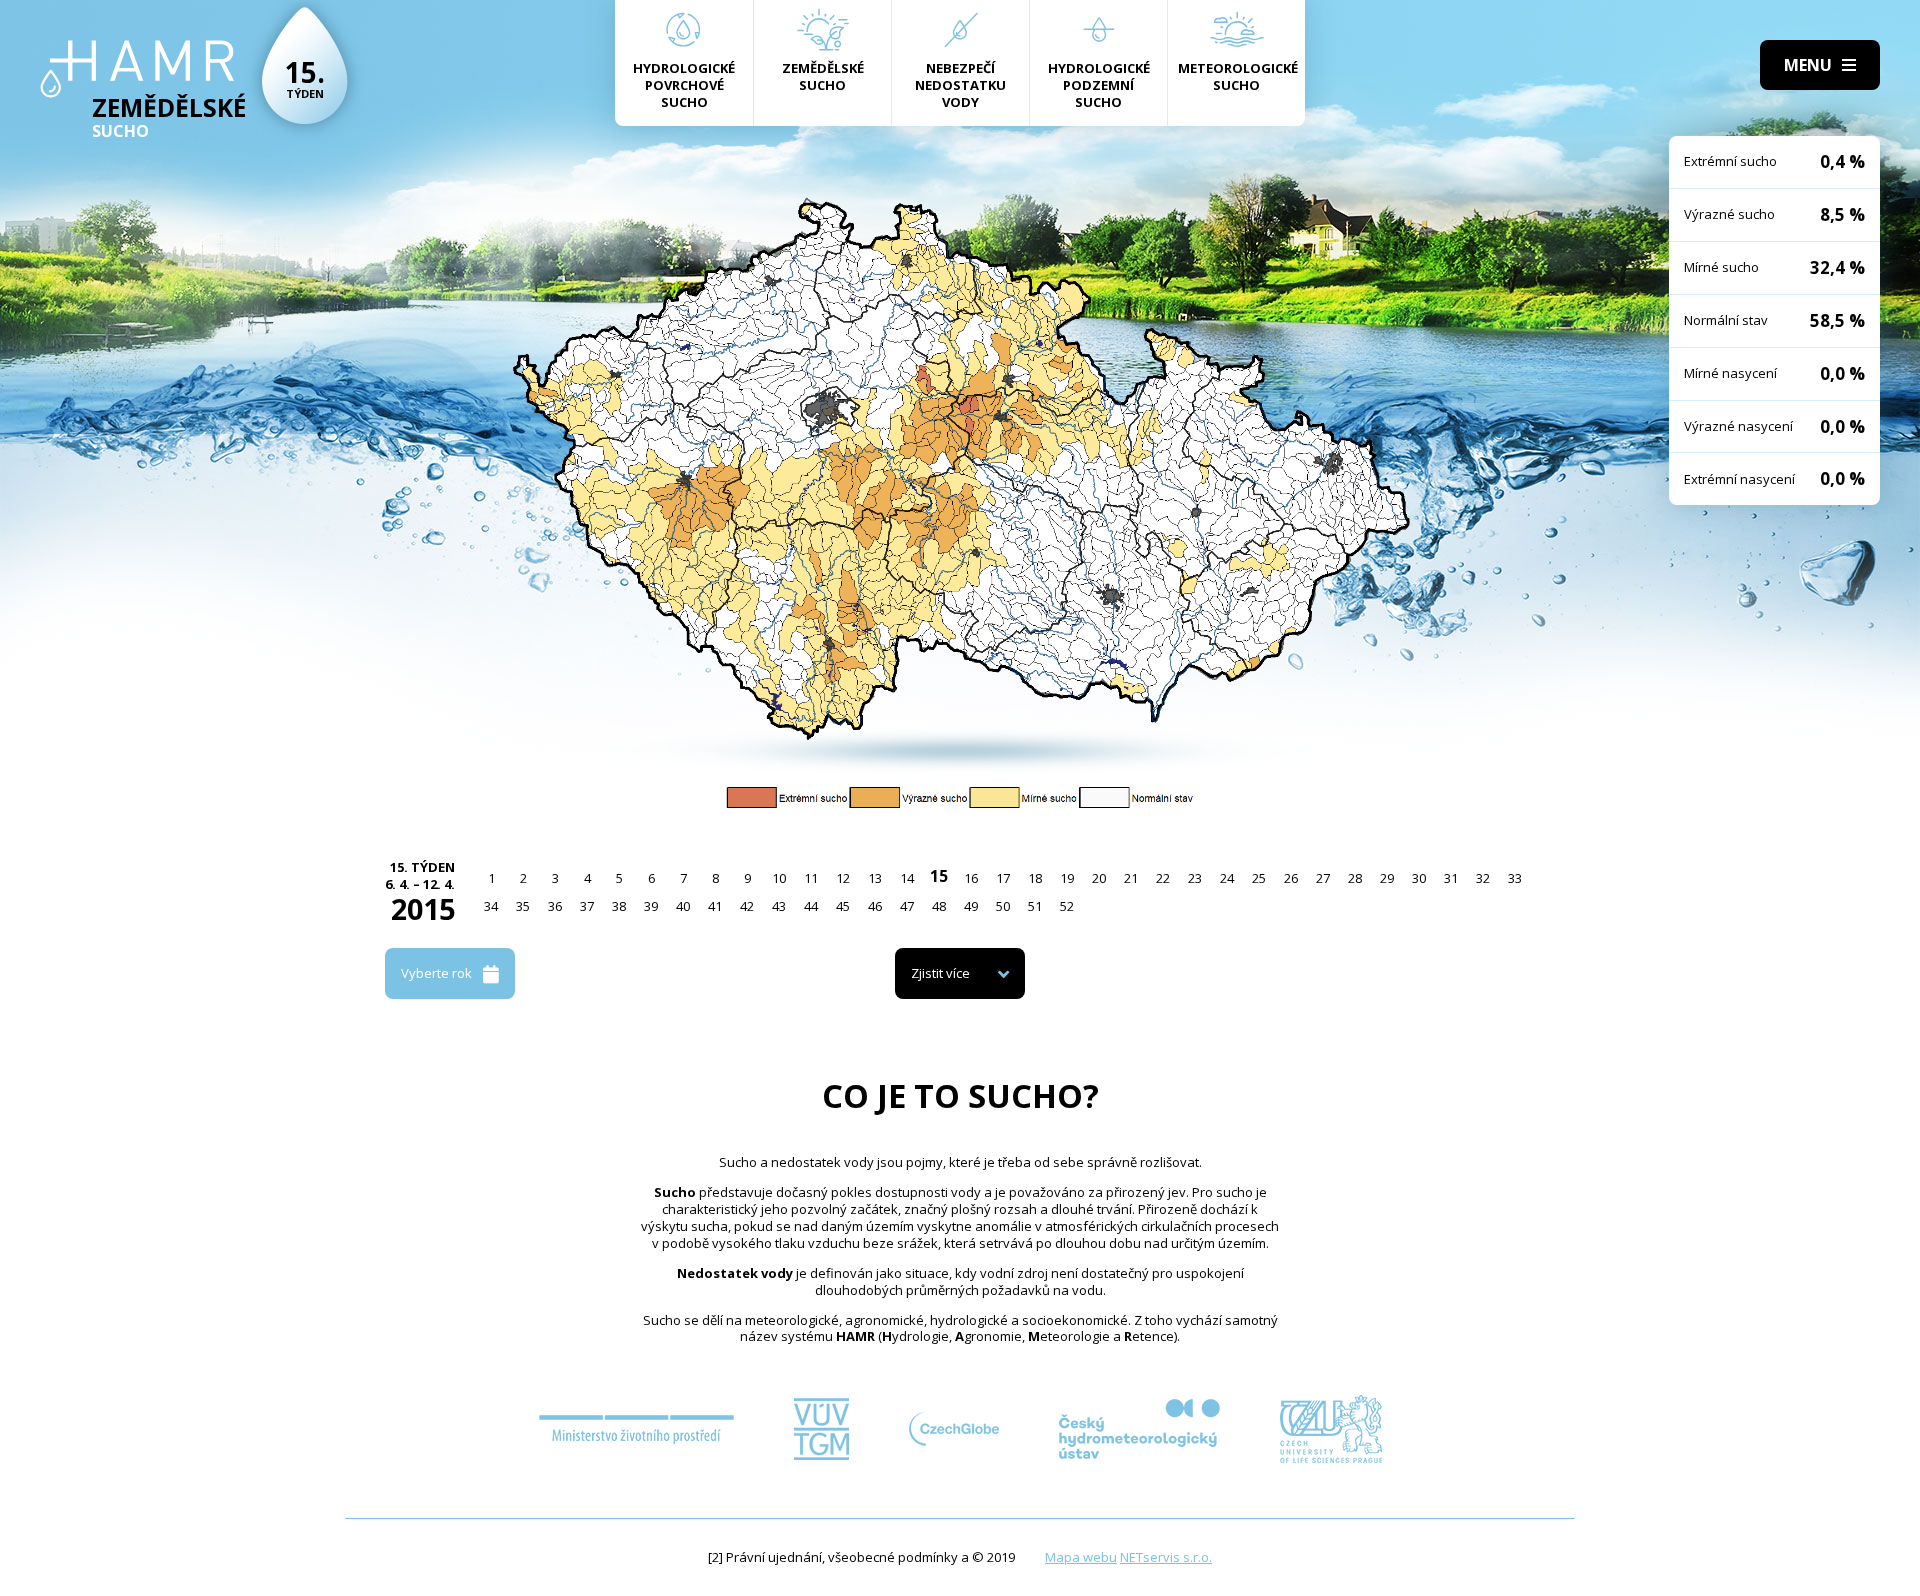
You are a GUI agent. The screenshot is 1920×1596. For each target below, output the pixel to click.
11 (811, 878)
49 (971, 906)
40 (683, 906)
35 (523, 906)
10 (779, 878)
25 (1259, 878)
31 (1451, 878)
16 (971, 878)
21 (1131, 878)
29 (1387, 878)
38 (619, 906)
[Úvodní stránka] (137, 69)
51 (1035, 906)
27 (1323, 878)
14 (907, 878)
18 (1035, 878)
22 (1163, 878)
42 (747, 906)
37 (587, 906)
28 (1355, 878)
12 (843, 878)
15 (939, 876)
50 (1003, 906)
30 (1419, 878)
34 (491, 906)
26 (1291, 878)
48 (939, 906)
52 (1067, 906)
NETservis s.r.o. (1166, 1557)
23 (1195, 878)
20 (1099, 878)
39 (651, 906)
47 (907, 906)
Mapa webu (1081, 1557)
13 (875, 878)
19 (1067, 878)
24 (1227, 878)
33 (1515, 878)
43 (779, 906)
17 (1003, 878)
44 (811, 906)
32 (1483, 878)
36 (555, 906)
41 (715, 906)
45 (843, 906)
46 (875, 906)
